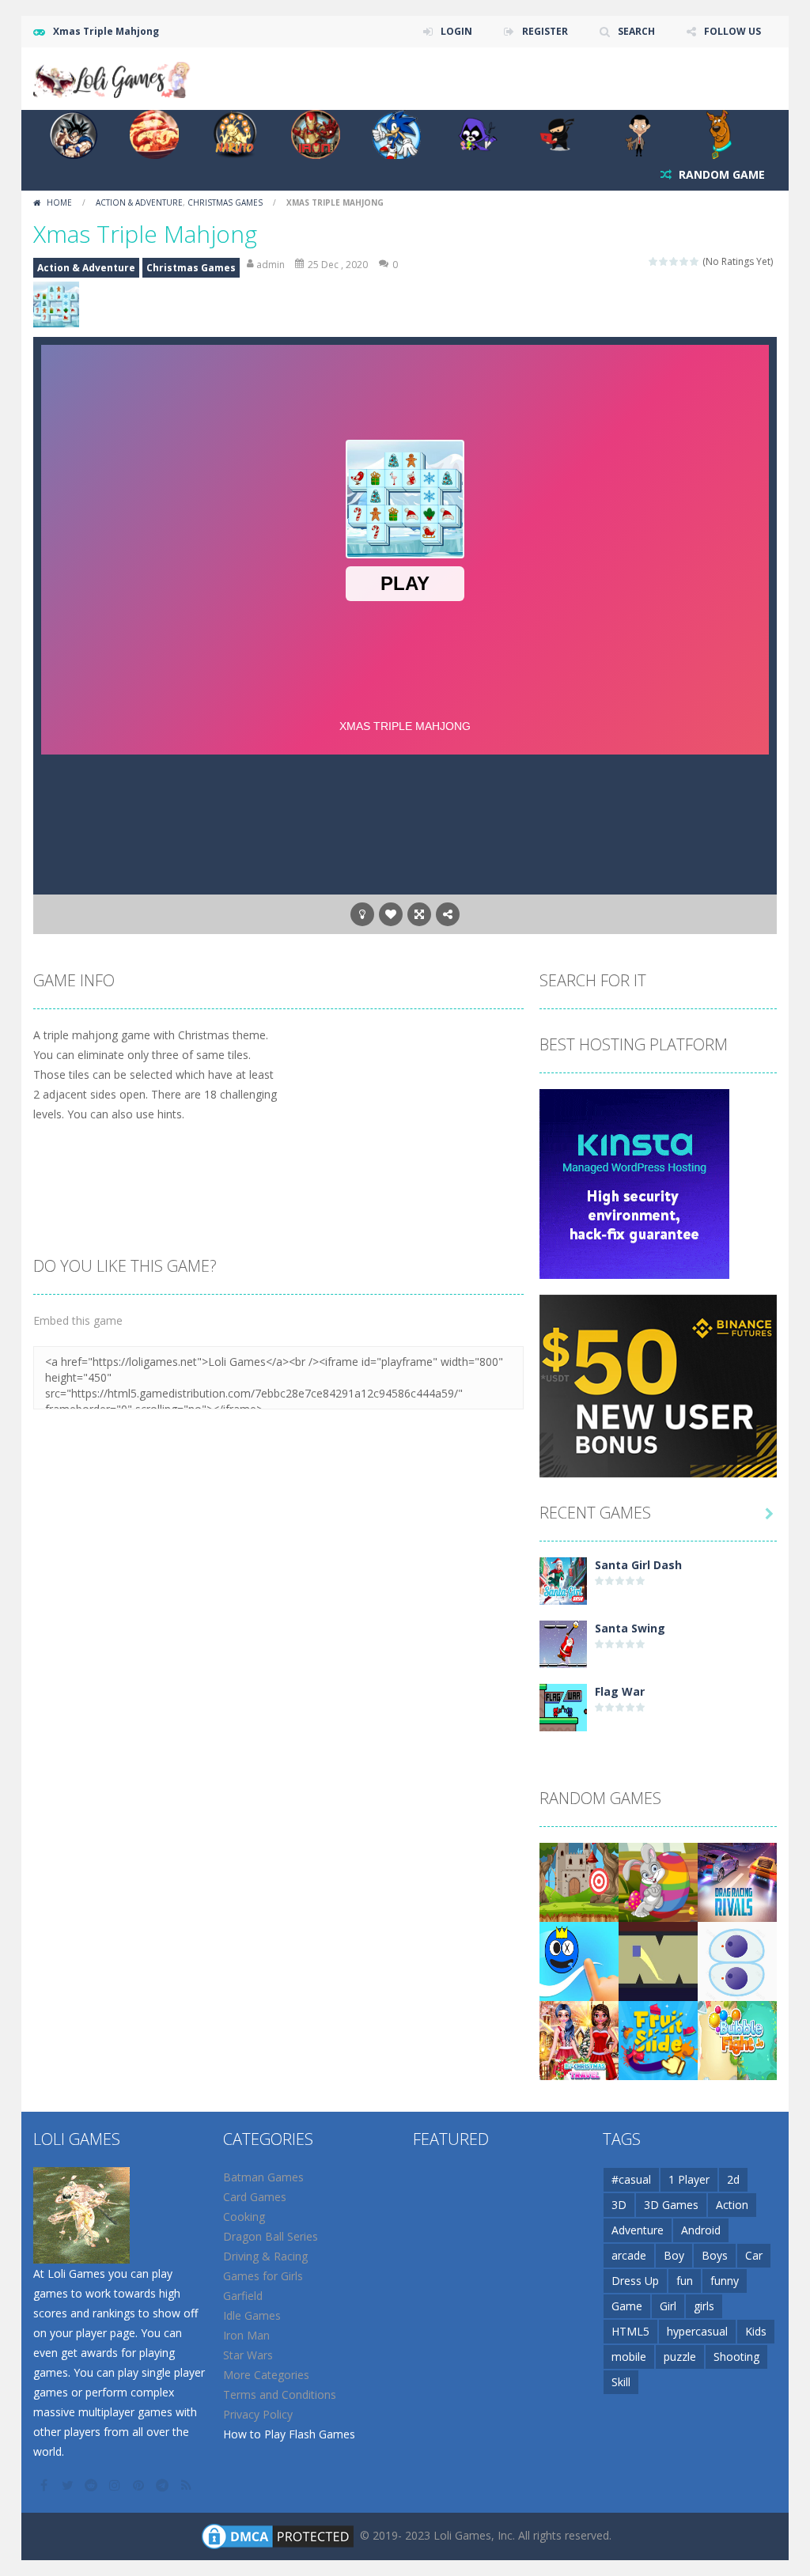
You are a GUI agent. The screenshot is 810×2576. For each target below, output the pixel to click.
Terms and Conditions (280, 2394)
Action (732, 2205)
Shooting (736, 2357)
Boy (674, 2255)
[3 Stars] (674, 261)
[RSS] (187, 2485)
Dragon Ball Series (271, 2236)
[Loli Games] (112, 77)
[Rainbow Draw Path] (579, 1960)
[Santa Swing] (563, 1643)
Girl (668, 2306)
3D (619, 2205)
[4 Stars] (685, 261)
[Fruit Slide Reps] (658, 2039)
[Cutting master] (737, 1960)
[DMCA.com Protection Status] (278, 2535)
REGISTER (545, 31)
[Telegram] (164, 2485)
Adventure (638, 2230)
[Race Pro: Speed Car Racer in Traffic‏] (737, 1881)
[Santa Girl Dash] (563, 1580)
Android (701, 2230)
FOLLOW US (732, 31)
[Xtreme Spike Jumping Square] (658, 1960)
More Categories (266, 2375)
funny (725, 2281)
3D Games (671, 2205)
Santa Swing (630, 1628)
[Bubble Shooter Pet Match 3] (737, 2039)
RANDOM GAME (720, 174)
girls (704, 2306)
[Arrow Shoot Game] (579, 1881)
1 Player (689, 2179)
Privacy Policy (258, 2414)
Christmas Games (225, 202)
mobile (629, 2357)
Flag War (620, 1691)
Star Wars (248, 2355)
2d (733, 2179)
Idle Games (252, 2315)
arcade (629, 2255)
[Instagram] (116, 2485)
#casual (631, 2179)
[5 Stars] (695, 261)
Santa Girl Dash (638, 1565)
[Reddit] (93, 2485)
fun (685, 2281)
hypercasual (697, 2331)
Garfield (243, 2296)
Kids (756, 2331)
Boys (715, 2255)
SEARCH (636, 31)
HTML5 (630, 2331)
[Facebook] (45, 2485)
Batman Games (263, 2177)
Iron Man (246, 2335)
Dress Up (635, 2281)
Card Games (255, 2197)
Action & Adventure (139, 202)
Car (754, 2255)
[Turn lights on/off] (362, 914)
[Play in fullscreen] (419, 914)
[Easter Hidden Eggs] (658, 1881)
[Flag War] (563, 1706)
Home (59, 202)
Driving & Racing (265, 2256)
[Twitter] (69, 2485)
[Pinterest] (140, 2485)
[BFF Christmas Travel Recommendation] (579, 2039)
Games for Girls (263, 2276)
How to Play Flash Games (289, 2434)
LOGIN (456, 31)
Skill (621, 2382)
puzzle (680, 2357)
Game (627, 2306)
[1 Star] (654, 261)
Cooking (244, 2217)
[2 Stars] (664, 261)
